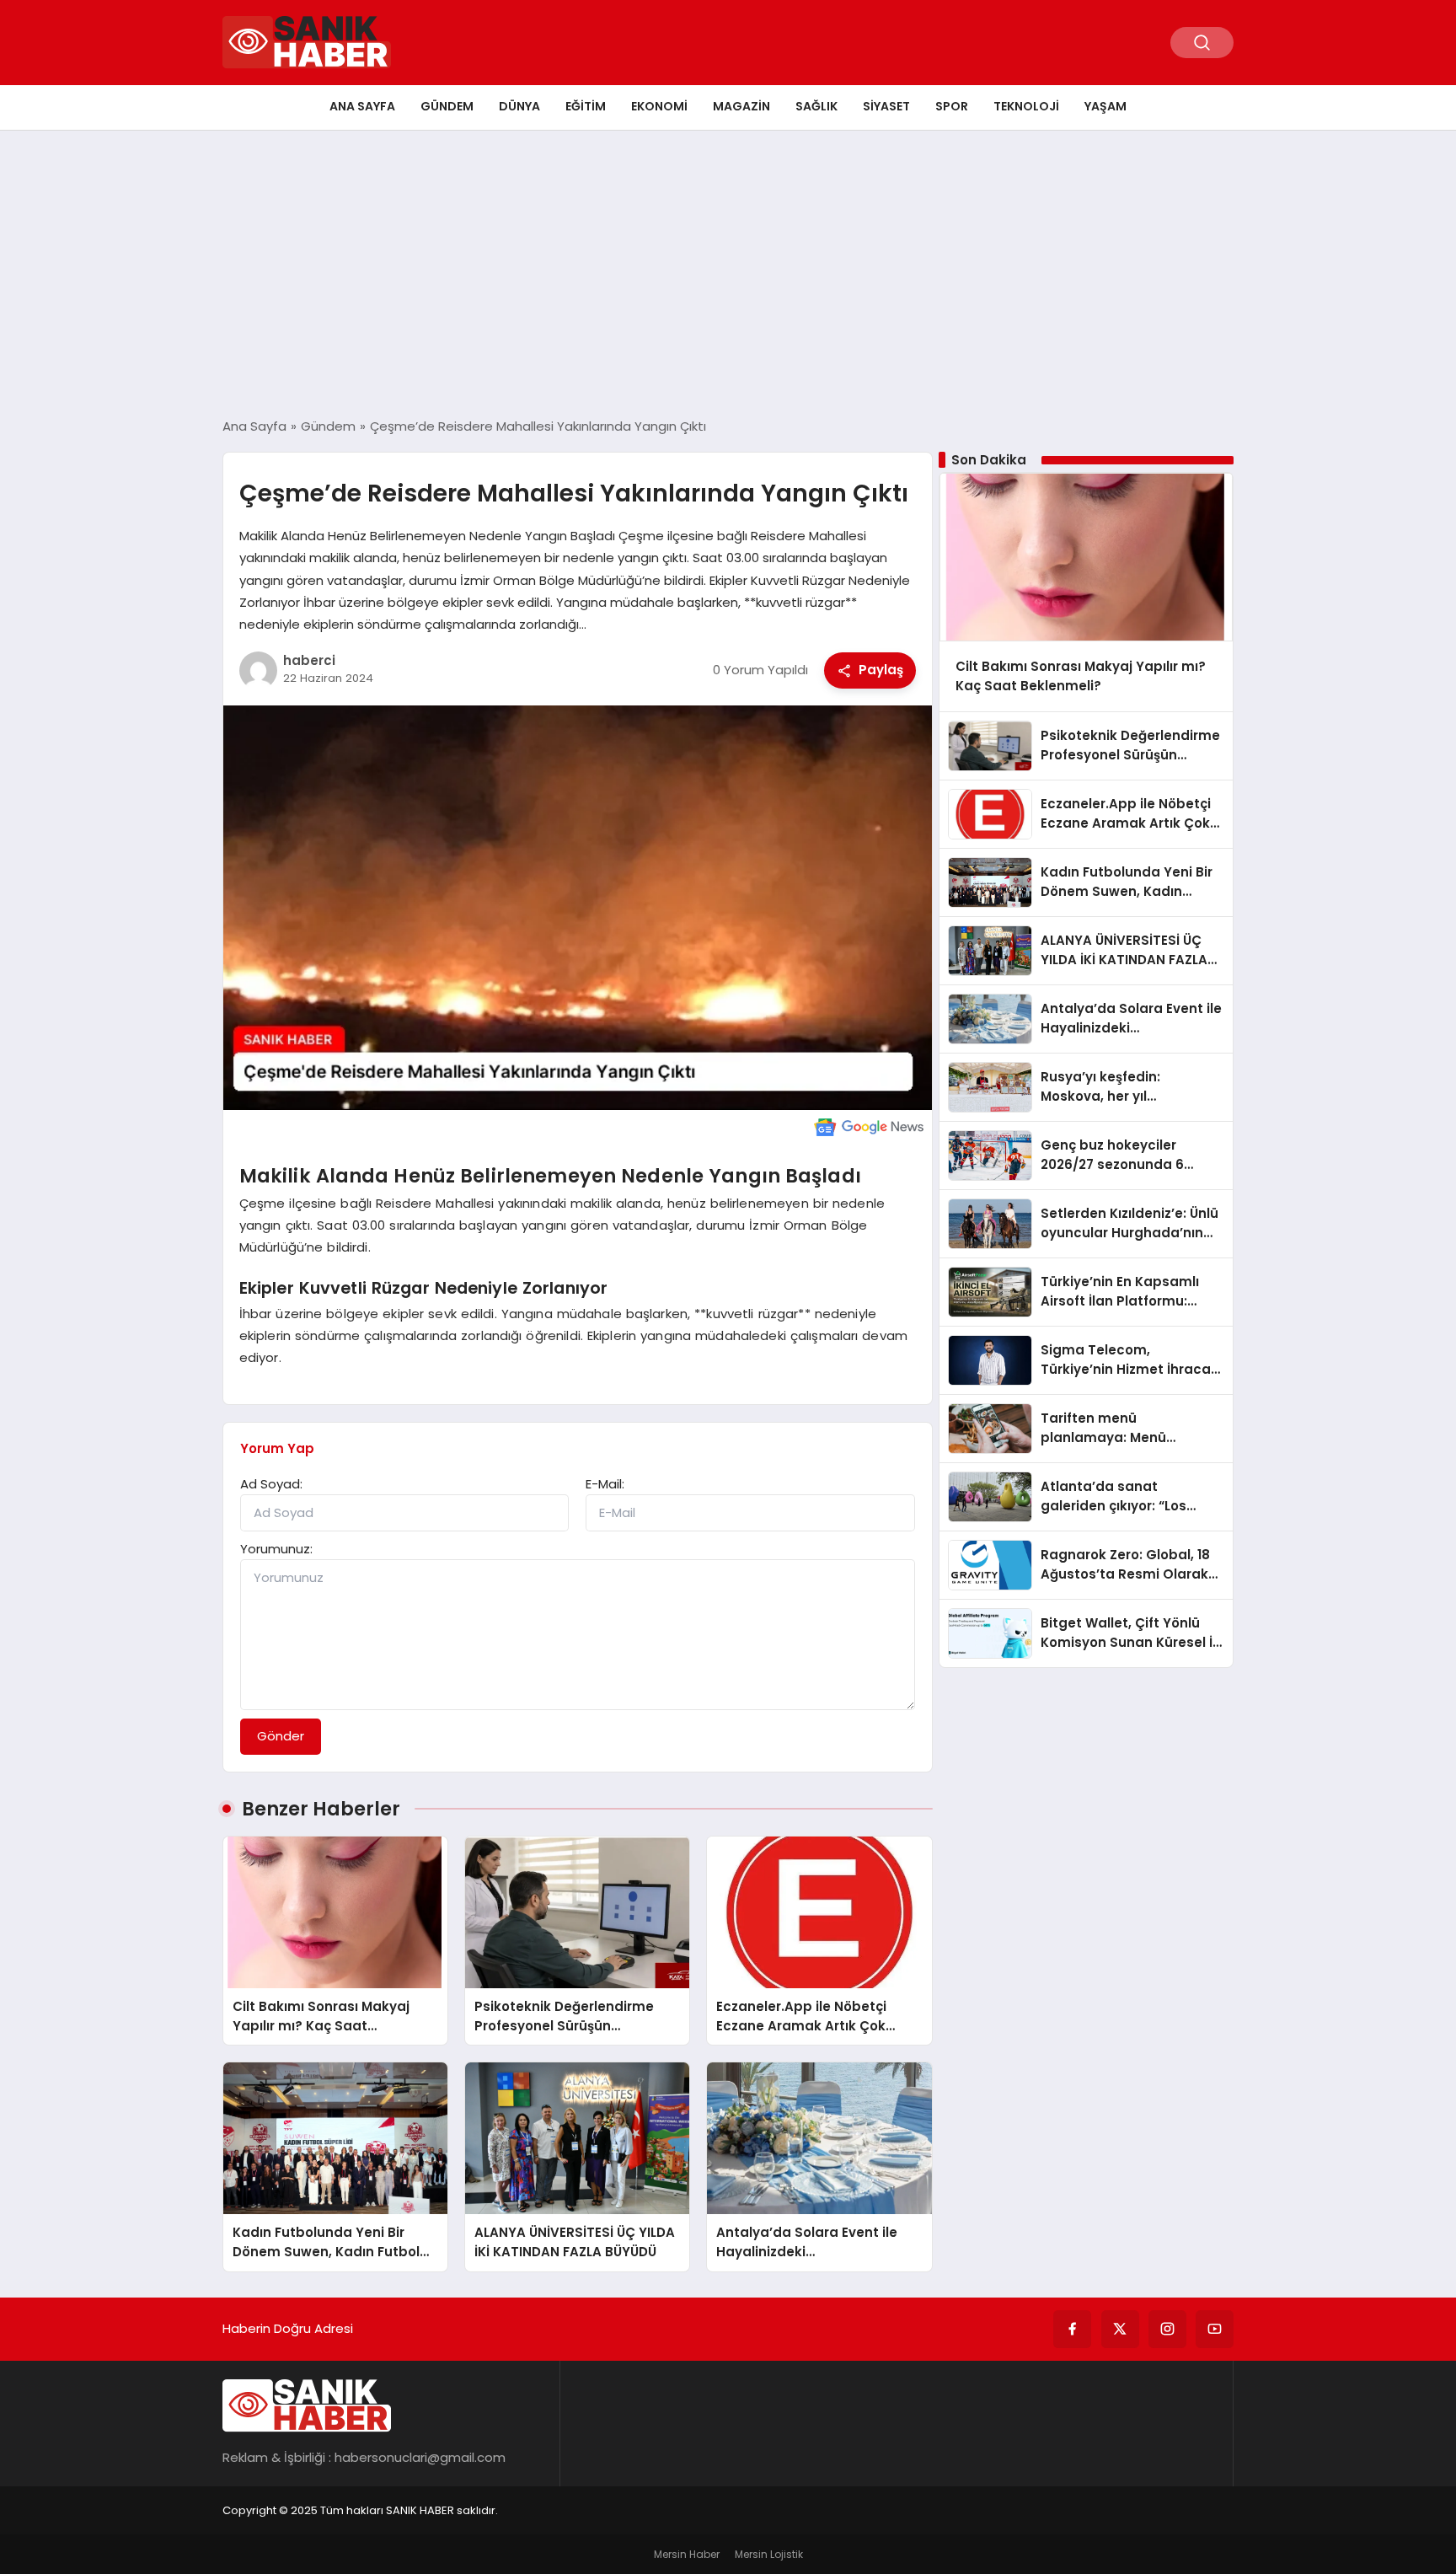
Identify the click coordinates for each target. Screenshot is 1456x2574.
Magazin (741, 106)
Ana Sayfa (362, 106)
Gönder (281, 1736)
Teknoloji (1026, 106)
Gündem (447, 106)
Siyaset (886, 106)
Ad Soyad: (271, 1484)
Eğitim (586, 106)
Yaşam (1105, 106)
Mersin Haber (687, 2554)
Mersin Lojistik (769, 2554)
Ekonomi (659, 106)
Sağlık (816, 106)
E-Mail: (605, 1484)
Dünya (519, 106)
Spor (952, 106)
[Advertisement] (728, 274)
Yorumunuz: (276, 1549)
